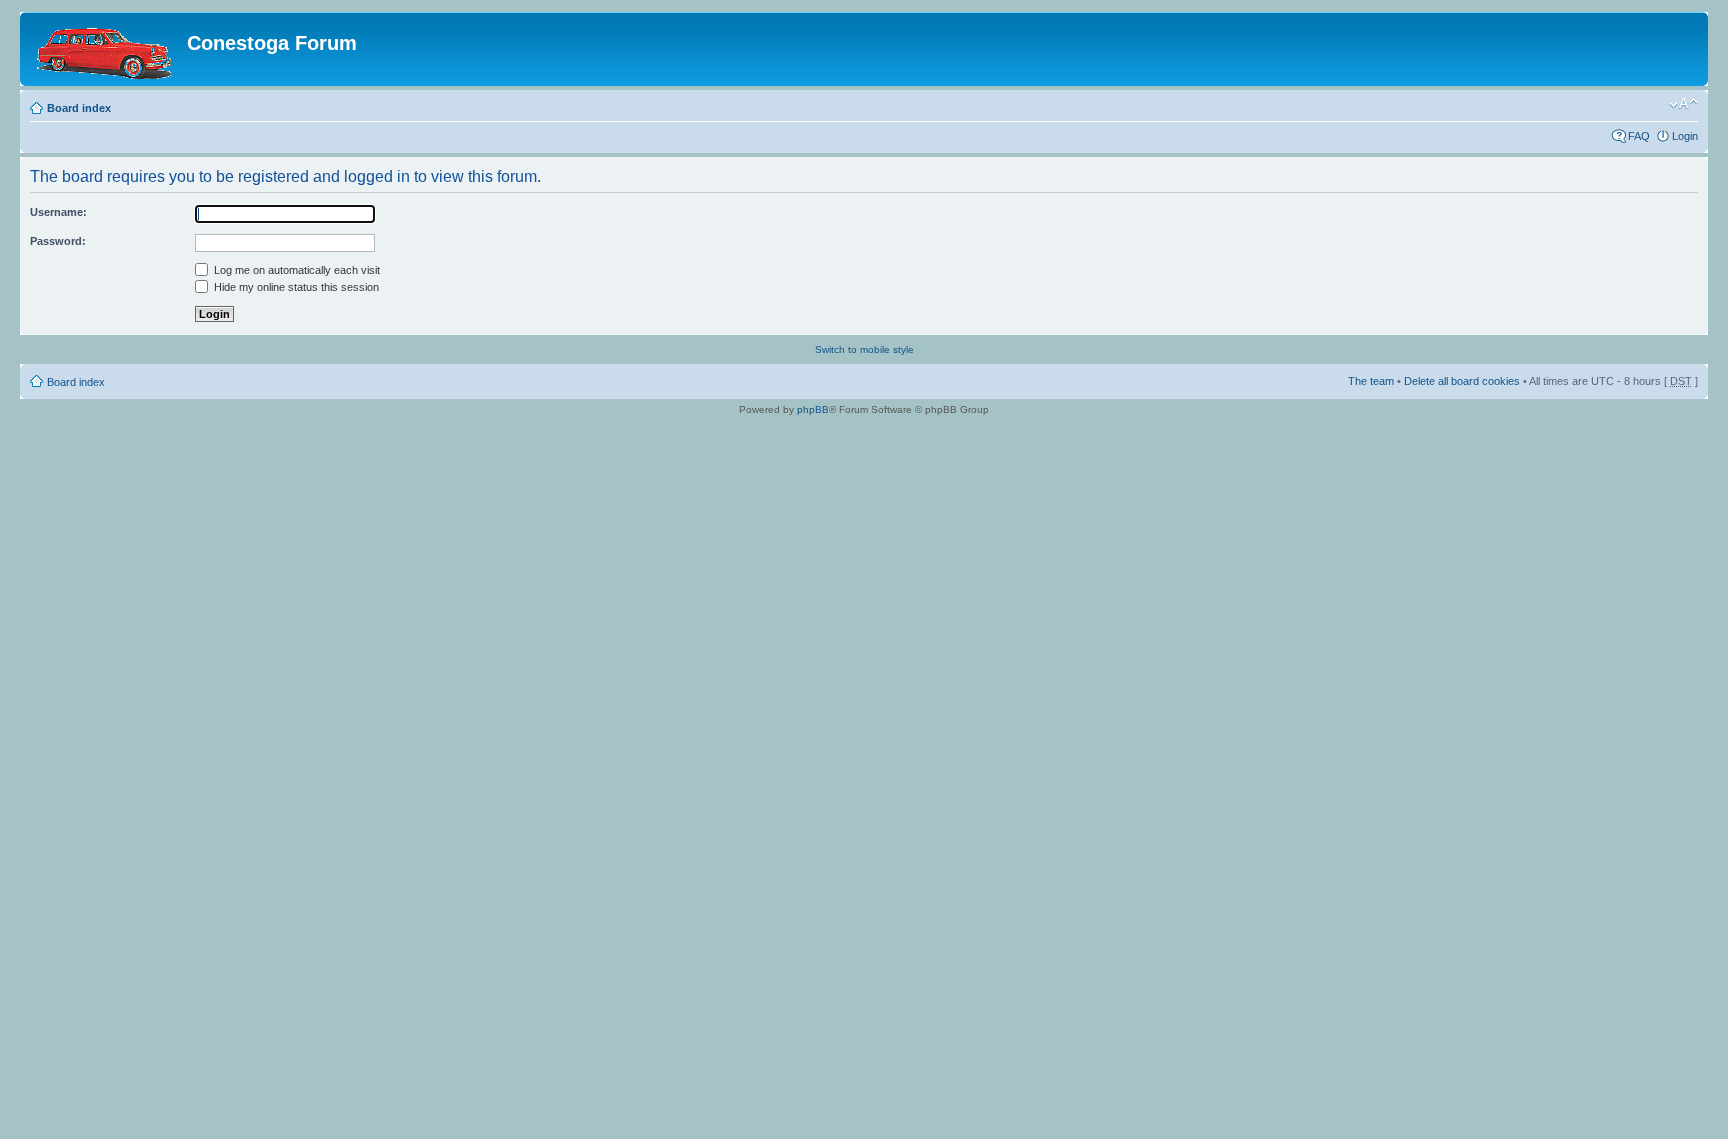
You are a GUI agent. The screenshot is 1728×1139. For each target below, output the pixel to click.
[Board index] (106, 49)
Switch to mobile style (864, 349)
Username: (58, 212)
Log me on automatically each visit (295, 270)
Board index (79, 108)
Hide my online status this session (295, 287)
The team (1371, 381)
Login (1685, 136)
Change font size (1683, 104)
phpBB (813, 409)
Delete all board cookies (1462, 381)
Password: (58, 241)
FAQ (1639, 136)
